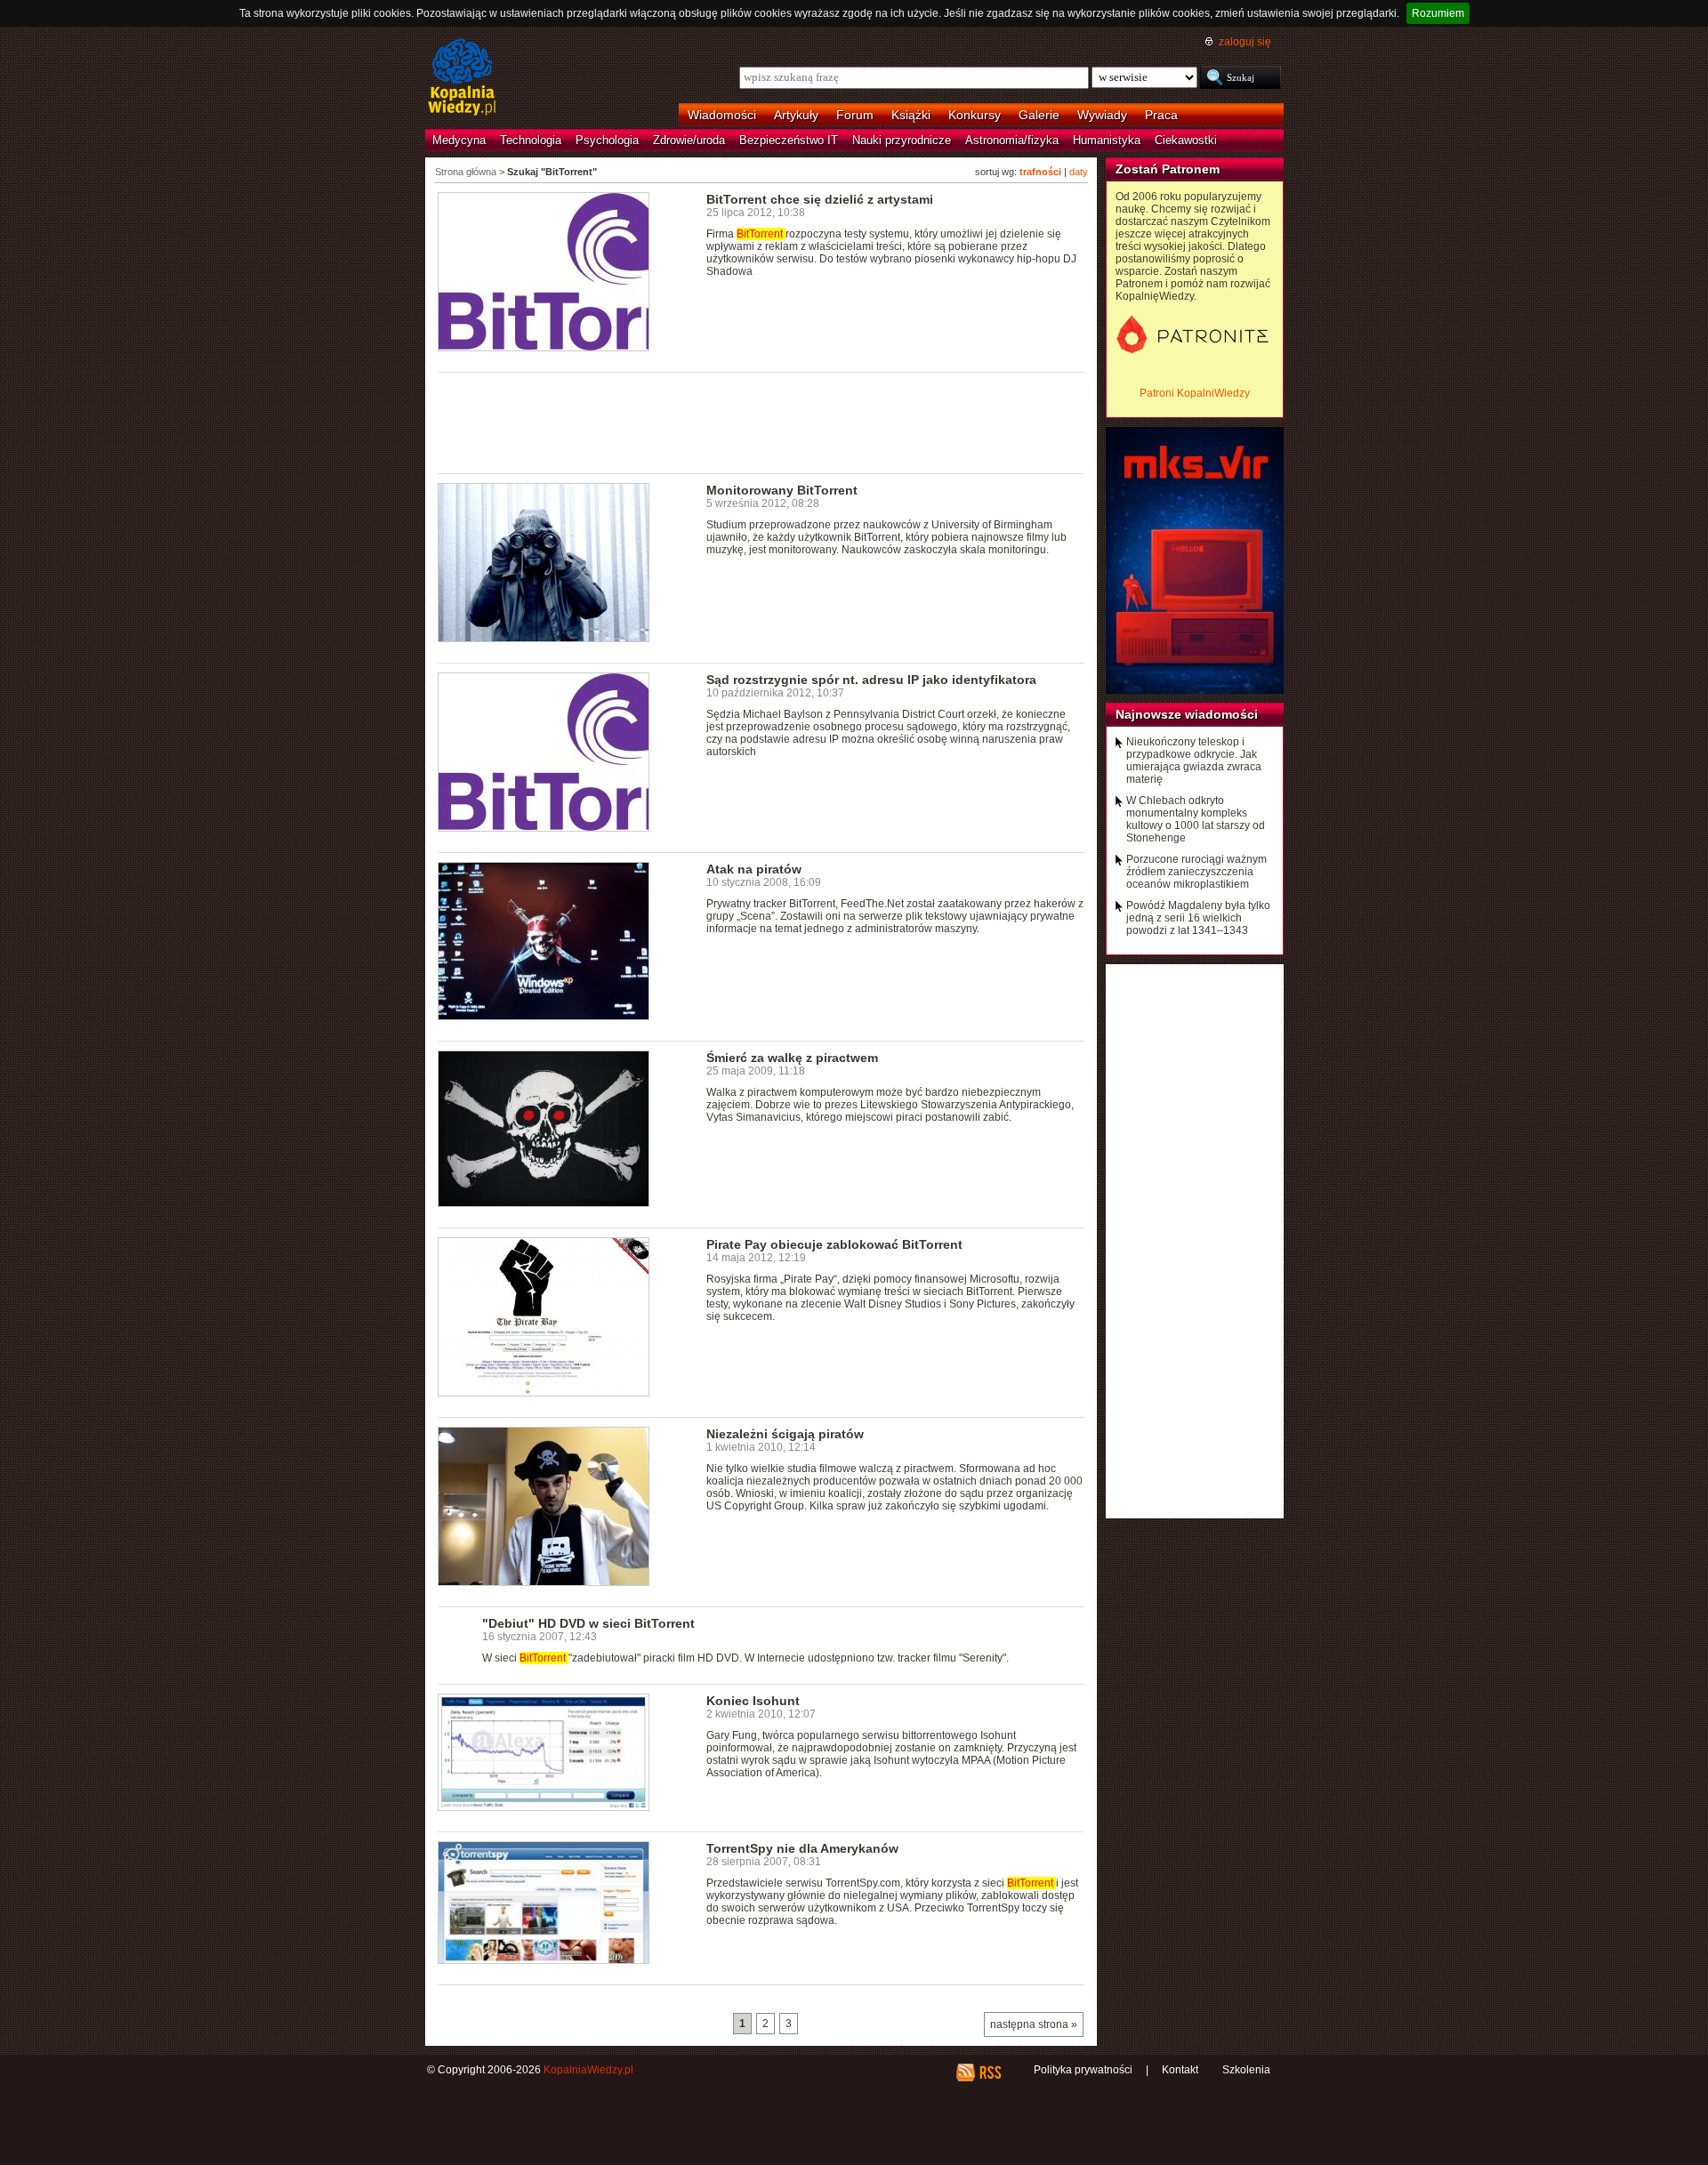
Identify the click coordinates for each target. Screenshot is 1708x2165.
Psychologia (607, 140)
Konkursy (975, 115)
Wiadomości (722, 115)
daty (1079, 172)
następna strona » (1034, 2024)
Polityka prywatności (1083, 2070)
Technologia (531, 140)
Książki (911, 115)
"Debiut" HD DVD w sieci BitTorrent (588, 1623)
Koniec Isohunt (753, 1701)
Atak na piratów (754, 869)
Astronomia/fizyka (1012, 140)
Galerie (1039, 115)
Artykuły (796, 115)
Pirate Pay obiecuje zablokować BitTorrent (834, 1244)
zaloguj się (1245, 42)
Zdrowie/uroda (689, 140)
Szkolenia (1246, 2070)
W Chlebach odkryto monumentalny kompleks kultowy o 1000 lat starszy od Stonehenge (1196, 819)
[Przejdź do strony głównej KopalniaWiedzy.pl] (462, 78)
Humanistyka (1107, 140)
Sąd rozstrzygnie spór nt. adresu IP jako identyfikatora (871, 680)
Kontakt (1180, 2070)
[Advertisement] (761, 422)
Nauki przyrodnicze (902, 140)
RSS (990, 2072)
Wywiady (1102, 115)
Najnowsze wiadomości (1187, 714)
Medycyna (459, 140)
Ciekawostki (1186, 140)
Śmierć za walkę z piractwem (792, 1058)
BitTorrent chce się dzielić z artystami (820, 199)
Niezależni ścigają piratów (785, 1434)
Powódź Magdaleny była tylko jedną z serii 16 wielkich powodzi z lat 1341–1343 (1198, 918)
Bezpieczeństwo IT (789, 140)
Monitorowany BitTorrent (782, 490)
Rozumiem (1438, 13)
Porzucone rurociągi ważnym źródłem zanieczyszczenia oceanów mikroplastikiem (1196, 872)
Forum (855, 115)
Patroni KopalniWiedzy (1195, 393)
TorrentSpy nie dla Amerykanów (802, 1848)
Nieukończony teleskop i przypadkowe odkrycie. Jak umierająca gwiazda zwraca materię (1194, 761)
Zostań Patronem (1168, 169)
